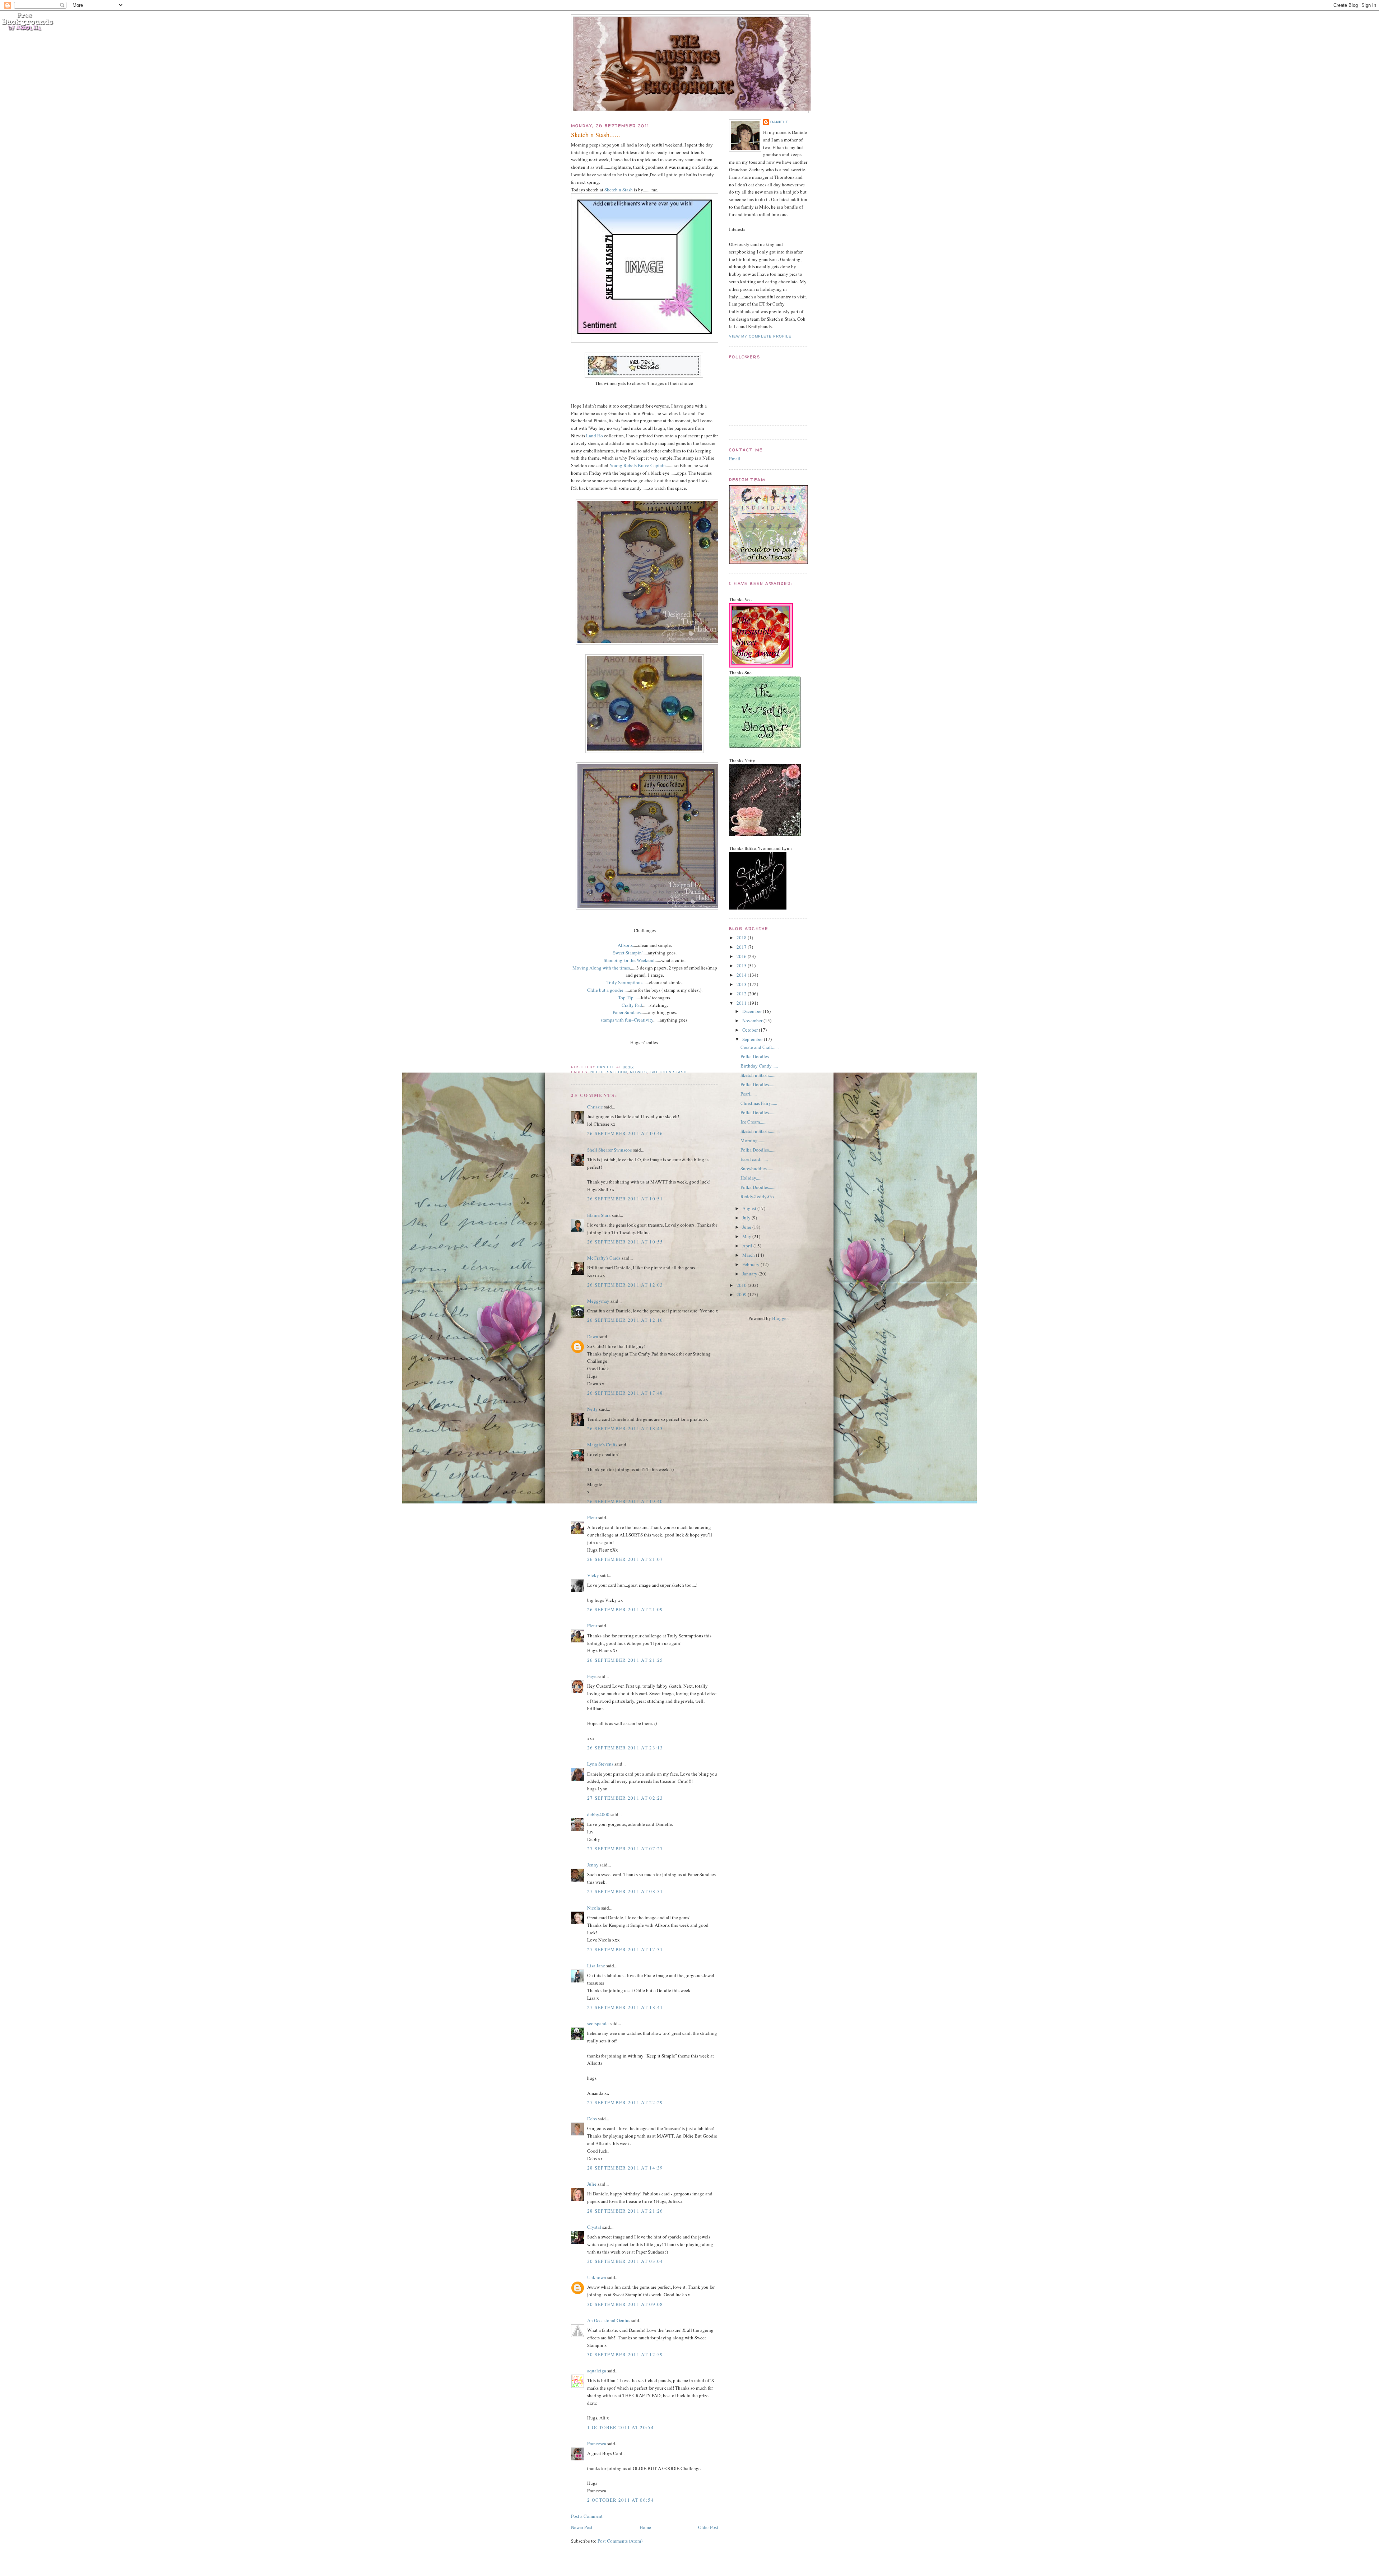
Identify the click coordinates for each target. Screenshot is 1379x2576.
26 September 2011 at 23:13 (625, 1748)
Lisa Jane (596, 1966)
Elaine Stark (599, 1215)
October (751, 1030)
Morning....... (753, 1140)
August (750, 1208)
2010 (742, 1285)
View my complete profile (760, 336)
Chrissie (595, 1107)
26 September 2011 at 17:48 (625, 1393)
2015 (742, 966)
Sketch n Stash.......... (760, 1131)
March (749, 1255)
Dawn (593, 1336)
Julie (592, 2184)
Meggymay (598, 1301)
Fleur (592, 1517)
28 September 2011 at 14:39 (625, 2168)
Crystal (594, 2227)
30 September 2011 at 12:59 (625, 2354)
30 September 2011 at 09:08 (625, 2304)
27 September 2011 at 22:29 (625, 2102)
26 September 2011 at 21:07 (625, 1559)
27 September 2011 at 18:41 (625, 2007)
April (748, 1246)
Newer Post (582, 2527)
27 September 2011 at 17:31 (625, 1949)
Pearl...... (749, 1094)
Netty (593, 1409)
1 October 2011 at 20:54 (621, 2427)
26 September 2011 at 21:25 (625, 1660)
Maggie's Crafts (602, 1445)
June (747, 1227)
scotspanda (598, 2023)
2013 (742, 984)
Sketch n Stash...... (758, 1075)
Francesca (597, 2444)
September (753, 1039)
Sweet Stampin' (628, 953)
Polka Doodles (755, 1056)
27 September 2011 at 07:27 (625, 1849)
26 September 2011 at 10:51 (625, 1199)
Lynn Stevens (600, 1764)
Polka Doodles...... (758, 1084)
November (753, 1020)
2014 (742, 975)
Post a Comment (587, 2516)
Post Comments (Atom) (620, 2541)
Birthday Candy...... (759, 1066)
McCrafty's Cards (604, 1258)
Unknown (597, 2277)
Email (735, 459)
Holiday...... (751, 1178)
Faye (592, 1676)
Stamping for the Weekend (629, 960)
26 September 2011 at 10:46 (625, 1133)
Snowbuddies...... (757, 1168)
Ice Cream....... (754, 1122)
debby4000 (598, 1814)
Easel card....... (754, 1159)
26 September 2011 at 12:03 (625, 1285)
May (747, 1236)
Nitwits (639, 1072)
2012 (742, 994)
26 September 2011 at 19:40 (625, 1501)
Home (645, 2527)
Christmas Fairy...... (759, 1103)
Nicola (594, 1908)
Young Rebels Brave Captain (638, 465)
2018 (742, 938)
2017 (742, 947)
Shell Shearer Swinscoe (610, 1150)
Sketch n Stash (619, 190)
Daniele (779, 122)
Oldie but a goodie (605, 990)
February (751, 1264)
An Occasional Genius (609, 2320)
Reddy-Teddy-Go (757, 1196)
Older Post (708, 2527)
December (753, 1011)
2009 (742, 1294)
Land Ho (595, 436)
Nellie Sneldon (609, 1072)
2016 (742, 956)
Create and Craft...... (760, 1047)
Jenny (593, 1865)
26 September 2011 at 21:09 (625, 1609)
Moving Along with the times (601, 968)
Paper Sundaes (627, 1012)
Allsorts (625, 945)
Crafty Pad (632, 1005)
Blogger (780, 1318)
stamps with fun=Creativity (627, 1020)
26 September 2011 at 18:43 (625, 1428)
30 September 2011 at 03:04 (625, 2261)
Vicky (593, 1575)
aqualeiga (597, 2371)
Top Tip (626, 998)
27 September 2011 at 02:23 (625, 1798)
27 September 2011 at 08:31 (625, 1891)
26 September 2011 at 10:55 (625, 1242)
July (747, 1218)
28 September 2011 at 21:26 (625, 2211)
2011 (742, 1003)
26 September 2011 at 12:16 (625, 1320)
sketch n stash (668, 1072)
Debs (592, 2119)
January (750, 1274)
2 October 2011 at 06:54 (621, 2500)
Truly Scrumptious (625, 982)
